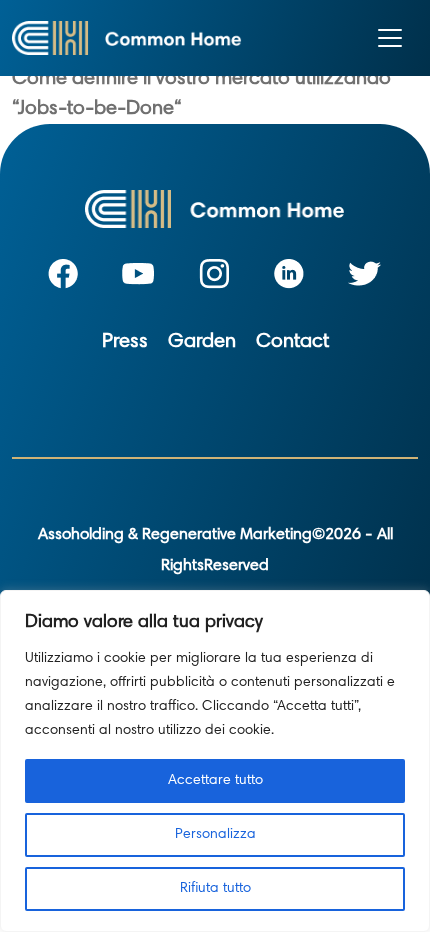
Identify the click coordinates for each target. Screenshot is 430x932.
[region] (215, 761)
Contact (292, 342)
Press (125, 342)
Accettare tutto (215, 781)
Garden (202, 342)
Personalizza (215, 835)
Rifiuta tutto (215, 889)
